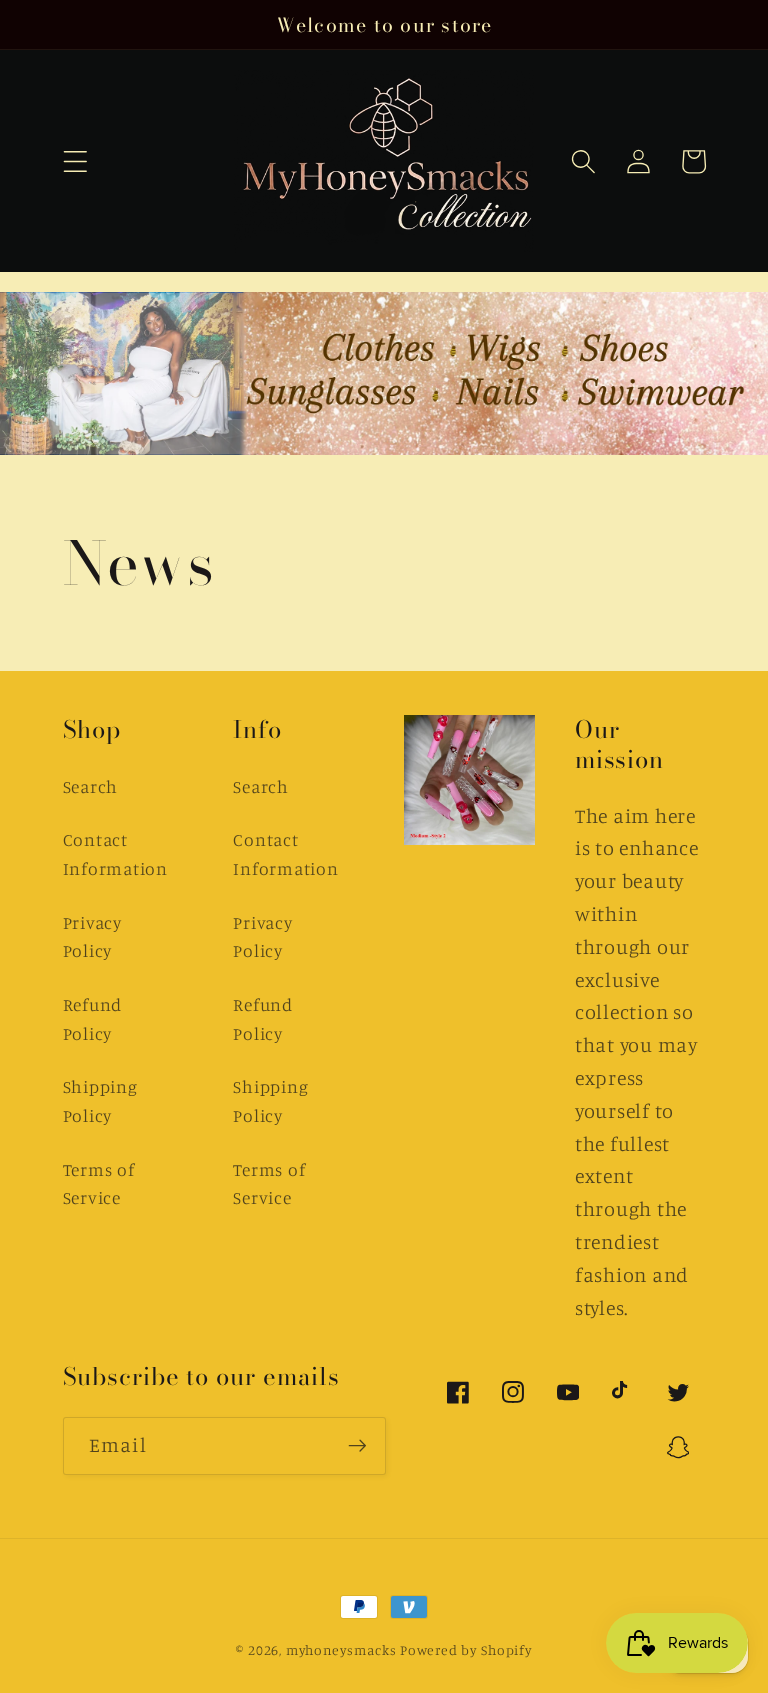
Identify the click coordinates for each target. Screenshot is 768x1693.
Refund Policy (93, 1019)
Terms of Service (99, 1184)
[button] (75, 161)
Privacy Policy (92, 937)
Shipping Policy (100, 1101)
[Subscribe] (357, 1446)
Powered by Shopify (466, 1650)
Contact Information (115, 854)
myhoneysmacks (341, 1650)
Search (91, 786)
